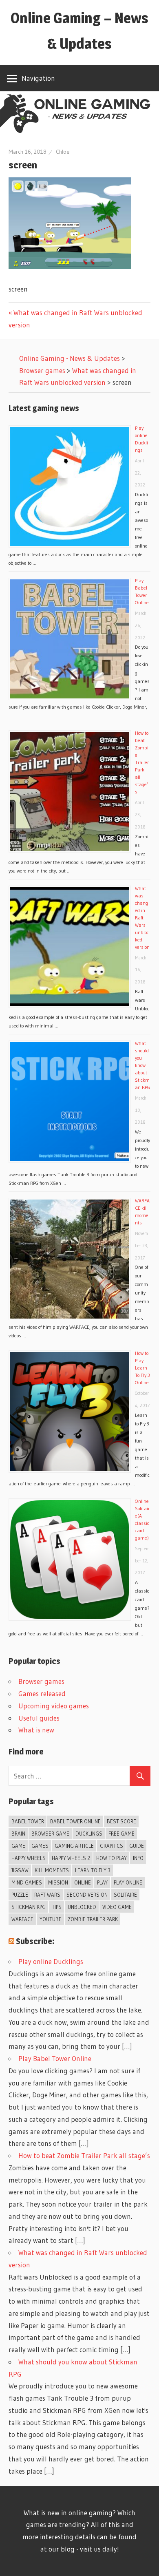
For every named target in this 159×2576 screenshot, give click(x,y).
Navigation (38, 78)
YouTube (51, 1919)
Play (102, 1882)
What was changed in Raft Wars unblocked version (142, 918)
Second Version (87, 1895)
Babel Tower (28, 1821)
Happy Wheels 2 (71, 1858)
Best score (121, 1821)
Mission (58, 1882)
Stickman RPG (29, 1907)
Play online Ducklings (51, 1961)
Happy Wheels (29, 1858)
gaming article (74, 1846)
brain (18, 1834)
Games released (42, 1693)
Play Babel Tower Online (55, 2058)
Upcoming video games (54, 1706)
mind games (27, 1882)
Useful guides (39, 1718)
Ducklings (89, 1834)
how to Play (112, 1858)
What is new (36, 1730)
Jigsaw (20, 1870)
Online (83, 1882)
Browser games (41, 1681)
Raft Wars (47, 1895)
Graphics (112, 1846)
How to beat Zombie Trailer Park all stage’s (142, 762)
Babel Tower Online (75, 1821)
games (40, 1846)
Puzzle (20, 1895)
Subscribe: (35, 1941)
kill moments (52, 1870)
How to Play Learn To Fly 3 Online (142, 1368)
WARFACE (22, 1919)
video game (117, 1907)
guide (137, 1846)
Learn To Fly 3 (93, 1870)
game (18, 1846)
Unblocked (82, 1907)
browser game (50, 1834)
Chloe (63, 152)
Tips (57, 1907)
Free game (121, 1834)
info (138, 1858)
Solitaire (125, 1895)
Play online (128, 1882)
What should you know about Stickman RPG (142, 1065)
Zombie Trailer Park (93, 1919)
